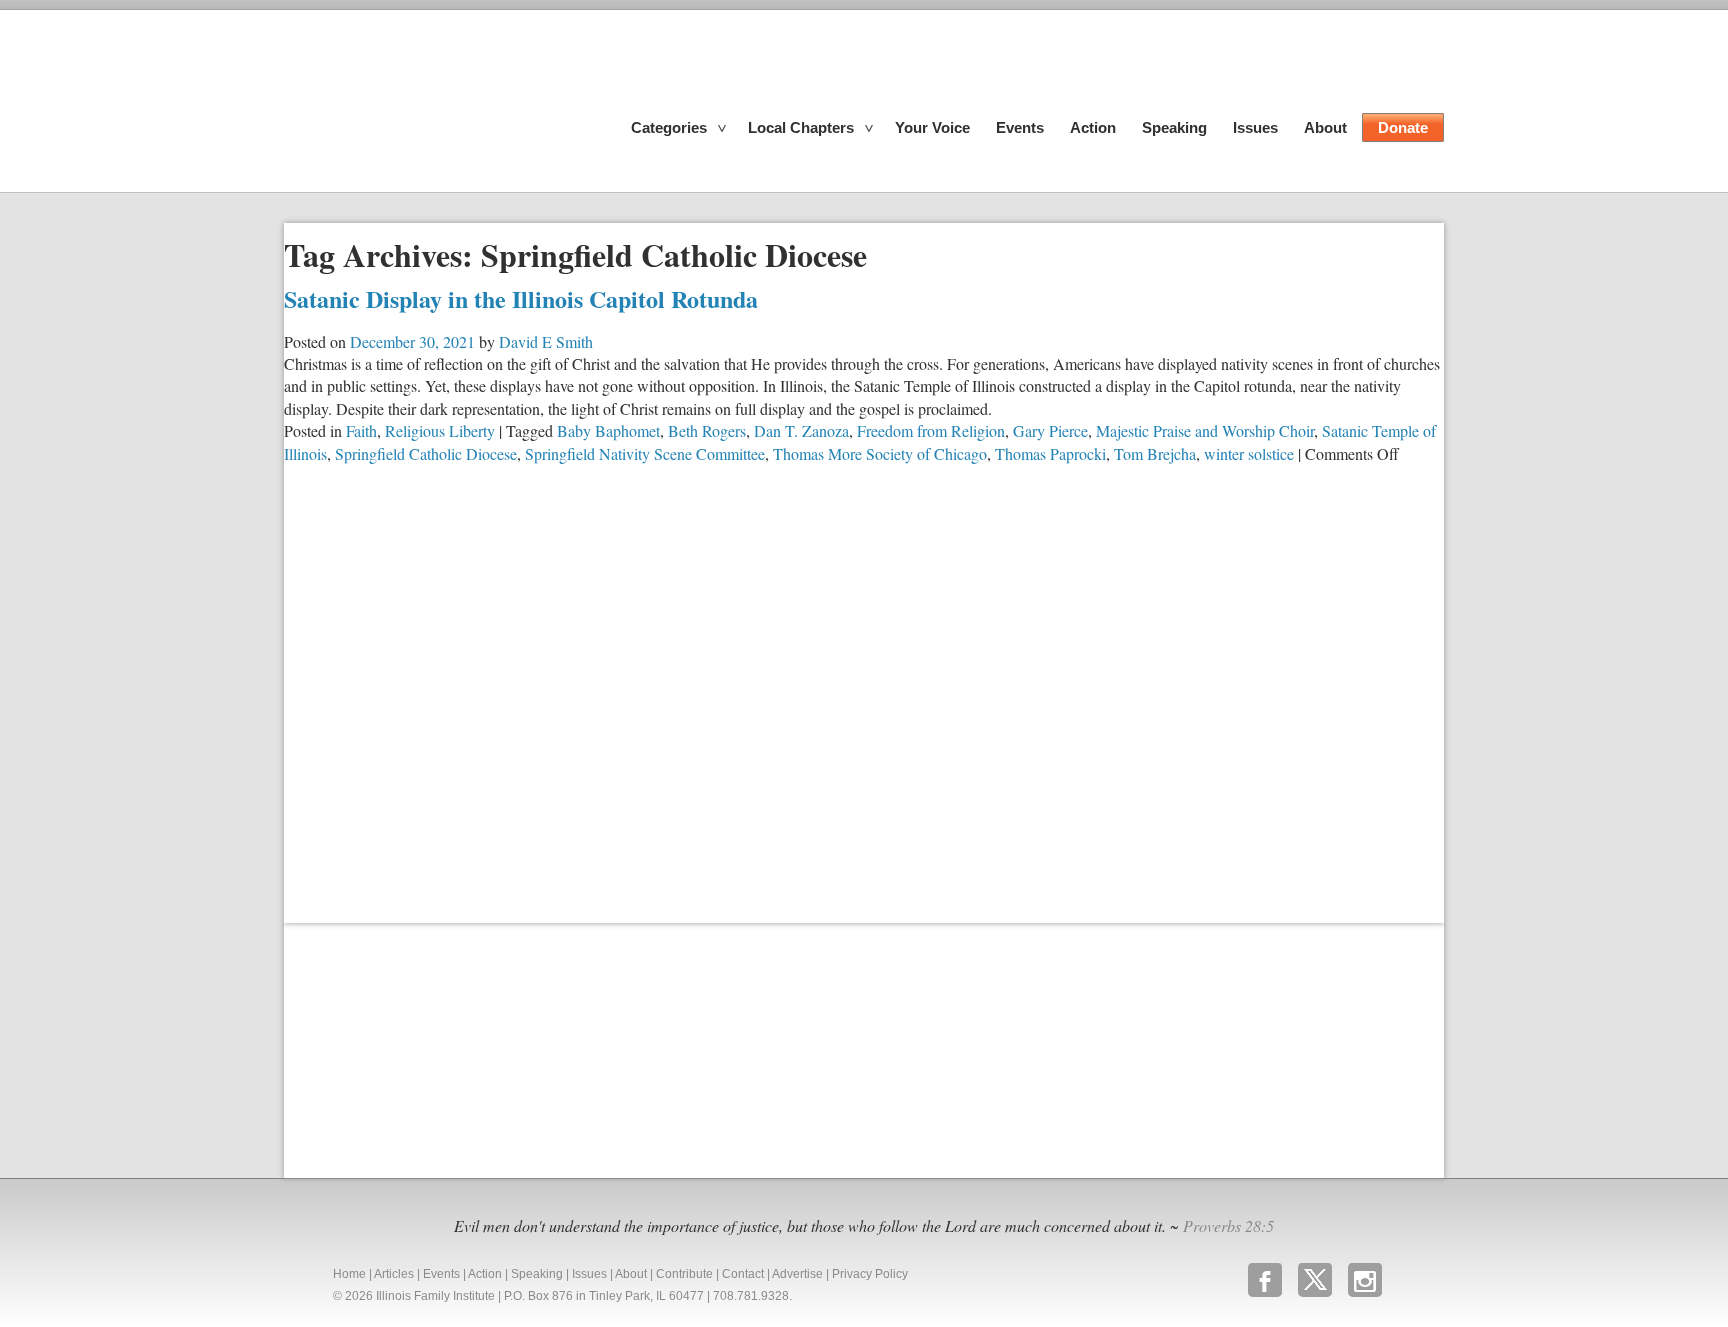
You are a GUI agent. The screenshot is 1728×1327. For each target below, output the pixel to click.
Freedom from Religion (931, 430)
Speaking (1174, 127)
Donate (1403, 127)
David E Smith (546, 341)
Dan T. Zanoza (801, 430)
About (1325, 127)
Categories (669, 127)
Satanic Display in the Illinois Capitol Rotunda (521, 298)
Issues (1255, 127)
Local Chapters (801, 127)
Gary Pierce (1050, 430)
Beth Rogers (707, 430)
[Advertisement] (434, 1048)
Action (1093, 127)
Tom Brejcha (1155, 453)
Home (349, 1274)
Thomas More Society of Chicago (880, 453)
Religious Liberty (440, 430)
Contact (743, 1274)
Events (1020, 127)
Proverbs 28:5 (1228, 1225)
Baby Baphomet (608, 430)
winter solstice (1249, 453)
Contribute (684, 1274)
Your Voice (932, 127)
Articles (394, 1274)
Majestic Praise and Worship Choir (1205, 430)
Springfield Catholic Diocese (426, 453)
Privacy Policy (870, 1274)
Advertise (797, 1274)
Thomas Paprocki (1050, 453)
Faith (361, 430)
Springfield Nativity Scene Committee (645, 453)
